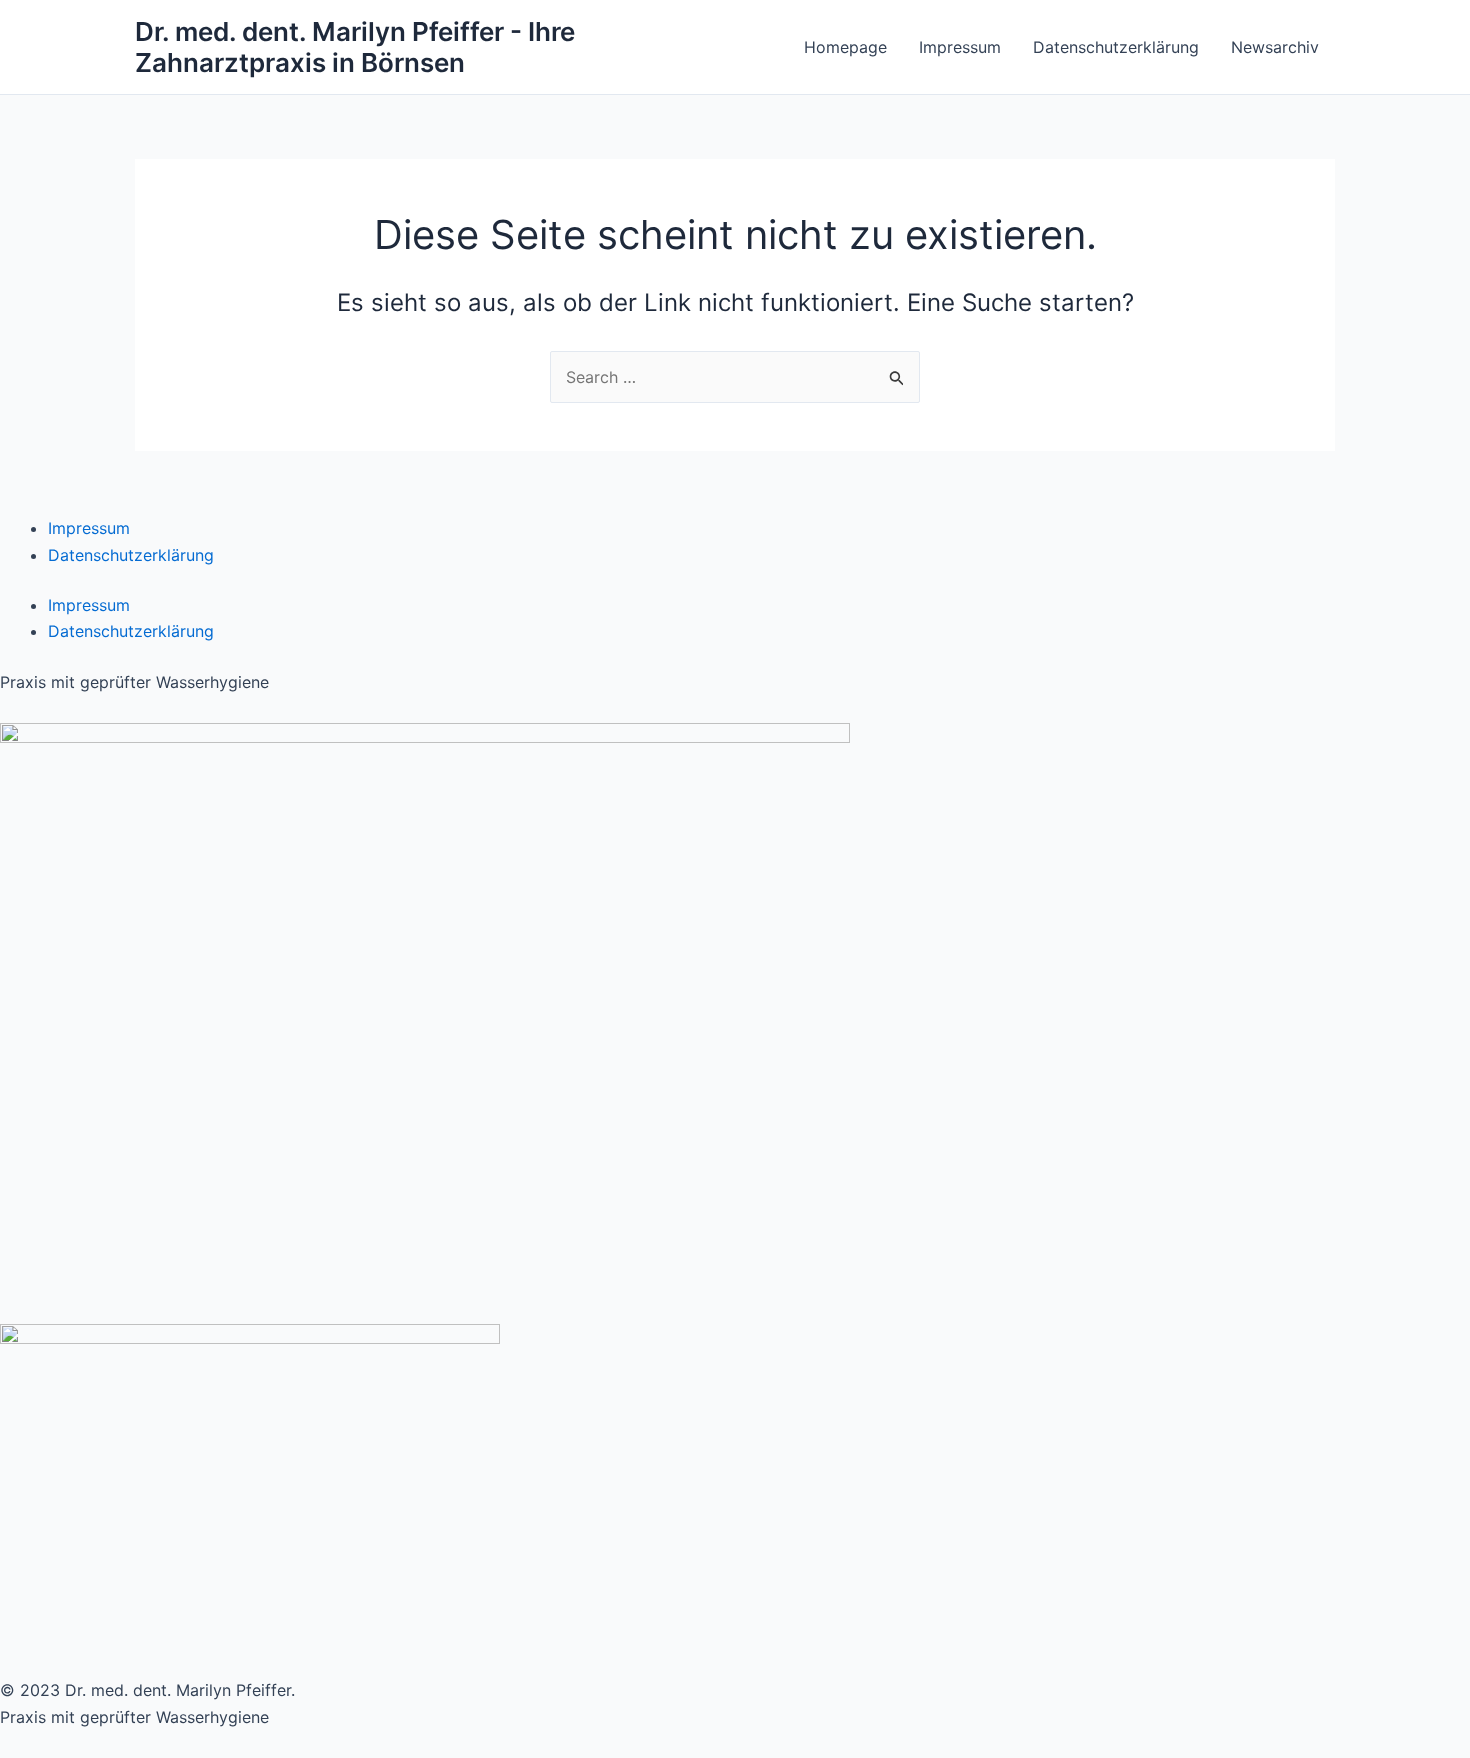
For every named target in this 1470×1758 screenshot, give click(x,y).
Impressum (960, 47)
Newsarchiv (1275, 47)
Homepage (845, 47)
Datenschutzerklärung (1116, 47)
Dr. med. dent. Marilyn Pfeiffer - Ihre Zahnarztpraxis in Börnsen (355, 47)
